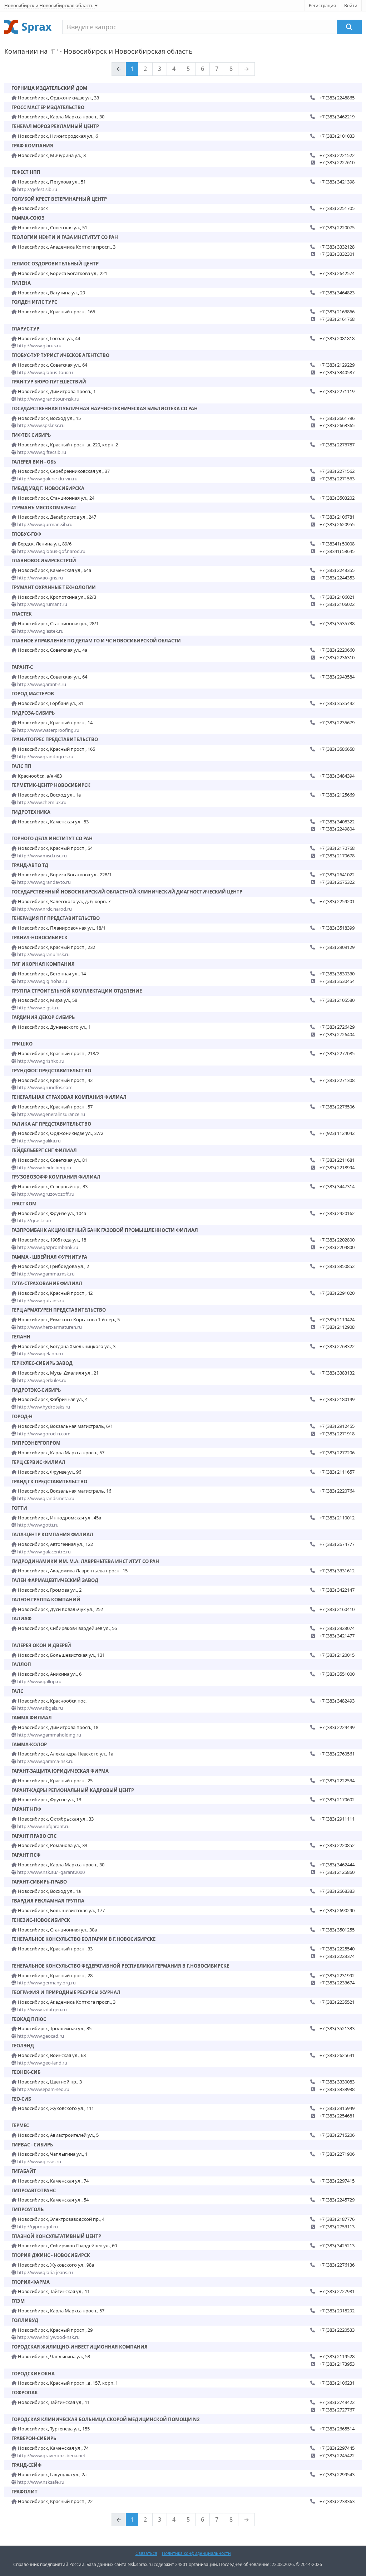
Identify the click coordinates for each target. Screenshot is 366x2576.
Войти (351, 6)
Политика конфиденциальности (196, 2553)
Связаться (146, 2553)
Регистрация (322, 6)
